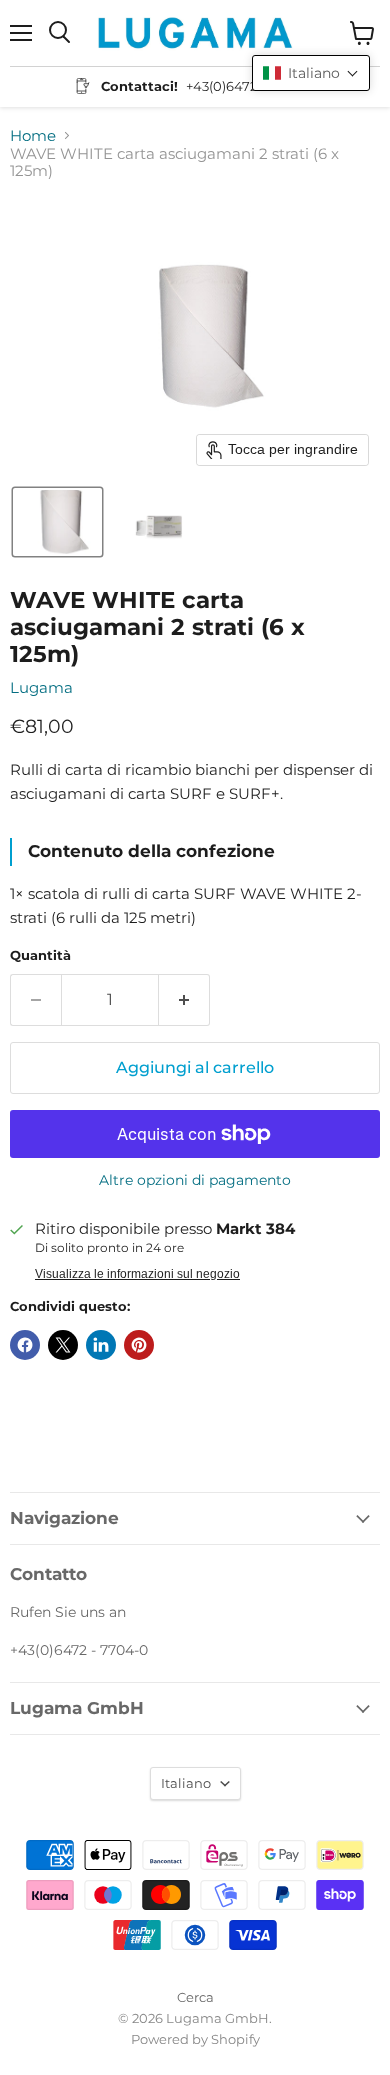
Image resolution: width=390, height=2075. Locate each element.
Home (33, 135)
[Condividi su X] (63, 1345)
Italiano (186, 1783)
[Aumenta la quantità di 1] (184, 1000)
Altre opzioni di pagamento (195, 1180)
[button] (57, 522)
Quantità (40, 955)
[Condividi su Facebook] (25, 1345)
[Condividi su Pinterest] (139, 1345)
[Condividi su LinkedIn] (101, 1345)
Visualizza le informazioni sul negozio (137, 1274)
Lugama (41, 687)
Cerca (195, 1997)
